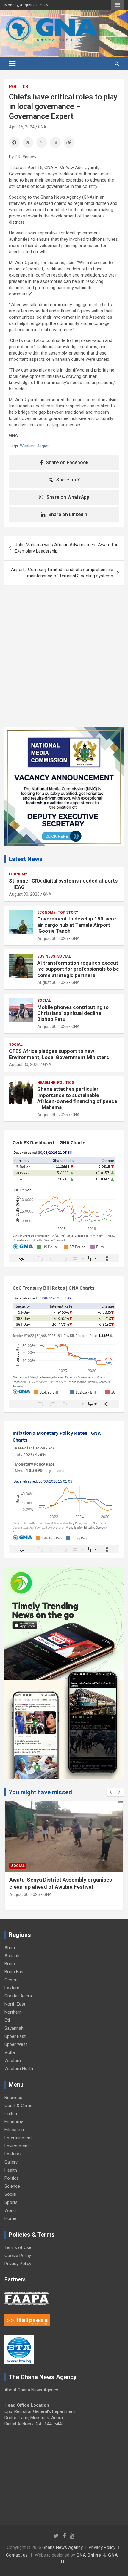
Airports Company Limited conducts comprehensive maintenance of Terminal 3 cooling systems (62, 573)
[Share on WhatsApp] (42, 142)
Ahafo (11, 1948)
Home (10, 2218)
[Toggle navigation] (12, 64)
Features (13, 2154)
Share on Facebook (67, 462)
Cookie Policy (18, 2256)
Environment (17, 2146)
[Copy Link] (69, 142)
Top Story (68, 912)
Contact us (17, 2555)
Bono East (15, 1972)
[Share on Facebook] (14, 142)
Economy (18, 874)
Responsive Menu (117, 5)
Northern (13, 2012)
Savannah (14, 2028)
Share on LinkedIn (68, 514)
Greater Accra (18, 1996)
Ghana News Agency (63, 2547)
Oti (7, 2020)
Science (12, 2186)
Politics (19, 87)
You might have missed (40, 1792)
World (10, 2210)
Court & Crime (18, 2106)
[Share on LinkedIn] (55, 142)
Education (14, 2130)
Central (11, 1980)
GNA (42, 127)
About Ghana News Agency (31, 2390)
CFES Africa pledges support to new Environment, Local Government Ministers (59, 1054)
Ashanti (12, 1956)
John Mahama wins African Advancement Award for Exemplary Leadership (66, 548)
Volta (10, 2052)
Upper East (15, 2036)
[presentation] (111, 1792)
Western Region (35, 446)
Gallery (11, 2162)
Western (13, 2061)
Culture (11, 2114)
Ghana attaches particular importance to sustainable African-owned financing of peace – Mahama (77, 1098)
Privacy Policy (18, 2264)
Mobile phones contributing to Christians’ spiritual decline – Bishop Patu (73, 1013)
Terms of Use (18, 2247)
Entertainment (18, 2138)
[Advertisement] (64, 660)
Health (11, 2170)
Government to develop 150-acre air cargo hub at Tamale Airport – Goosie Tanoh (77, 925)
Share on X (68, 480)
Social (64, 956)
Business (46, 956)
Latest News (26, 859)
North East (15, 2004)
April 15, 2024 (22, 127)
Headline (46, 1083)
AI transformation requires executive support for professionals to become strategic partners (78, 969)
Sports (11, 2202)
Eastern (12, 1988)
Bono (10, 1964)
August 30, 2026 (24, 894)
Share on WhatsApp (68, 497)
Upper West (16, 2044)
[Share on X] (28, 142)
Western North (19, 2069)
